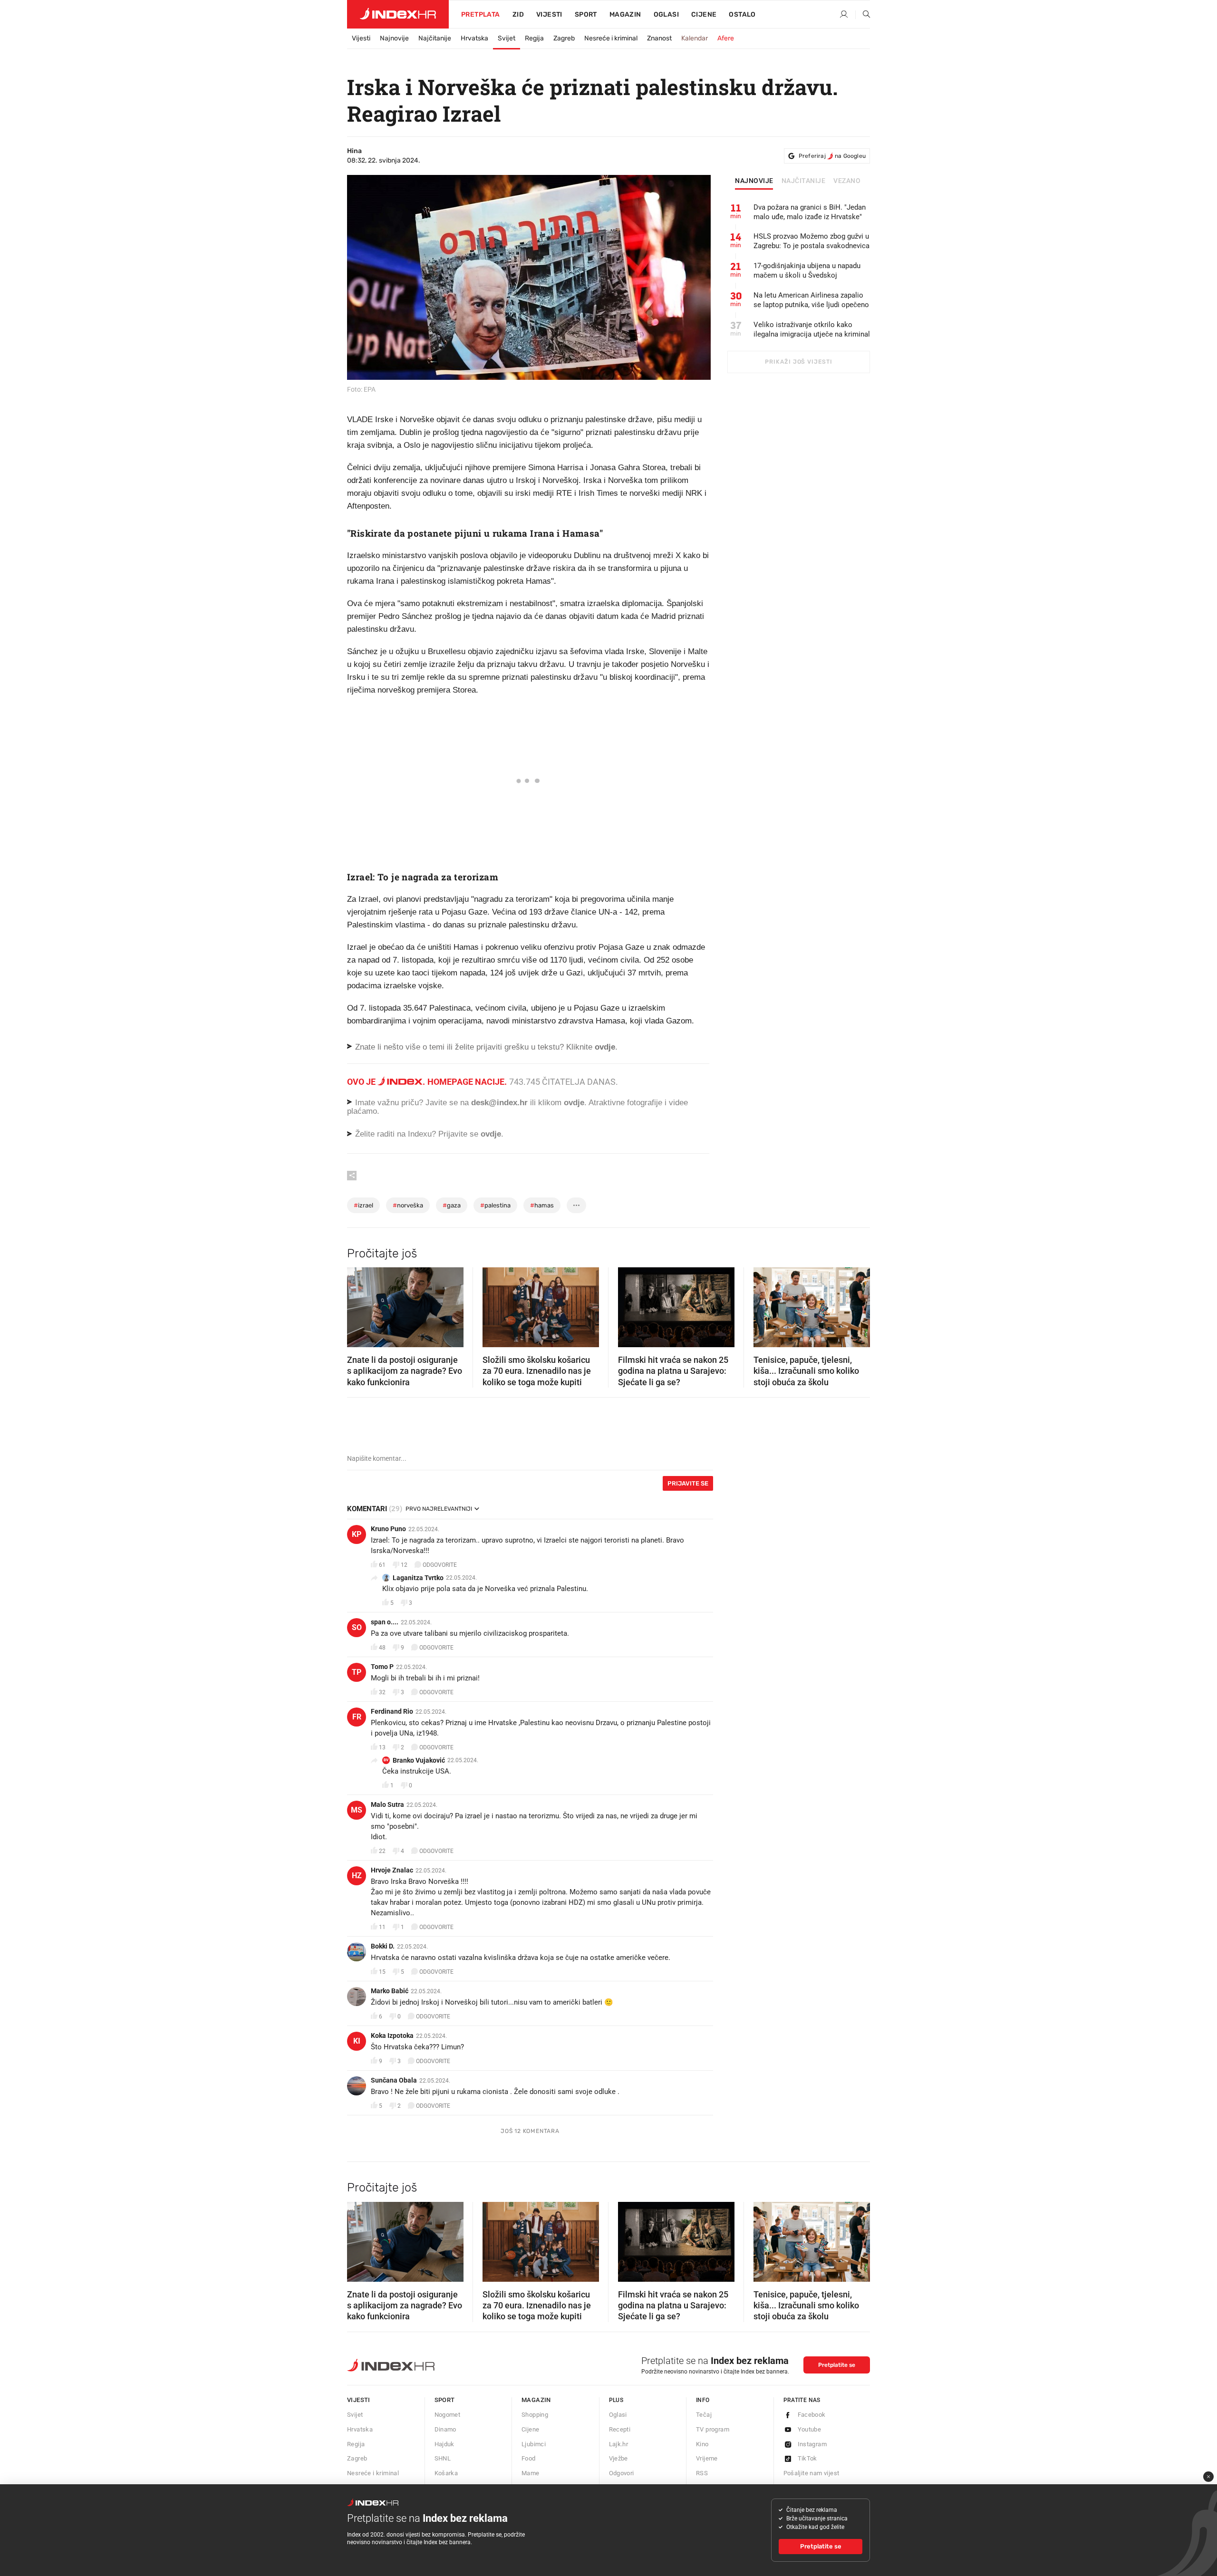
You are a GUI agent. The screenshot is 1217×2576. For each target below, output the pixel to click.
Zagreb (564, 38)
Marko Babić (390, 1991)
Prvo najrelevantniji (439, 1509)
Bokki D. (383, 1946)
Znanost (659, 38)
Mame (531, 2473)
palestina (495, 1205)
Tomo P (382, 1667)
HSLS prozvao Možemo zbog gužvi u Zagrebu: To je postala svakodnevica (811, 241)
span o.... (385, 1622)
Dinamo (445, 2429)
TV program (713, 2429)
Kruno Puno (388, 1529)
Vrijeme (707, 2458)
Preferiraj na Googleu (832, 156)
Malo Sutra (387, 1804)
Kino (702, 2444)
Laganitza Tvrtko (418, 1578)
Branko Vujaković (419, 1760)
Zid (518, 14)
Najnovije (394, 38)
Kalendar (695, 38)
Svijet (507, 38)
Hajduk (444, 2444)
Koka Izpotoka (392, 2036)
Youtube (810, 2429)
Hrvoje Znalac (392, 1870)
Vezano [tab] (847, 181)
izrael (363, 1205)
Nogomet (448, 2415)
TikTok (807, 2458)
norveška (408, 1205)
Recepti (620, 2429)
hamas (542, 1205)
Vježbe (618, 2458)
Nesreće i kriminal (611, 38)
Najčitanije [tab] (804, 181)
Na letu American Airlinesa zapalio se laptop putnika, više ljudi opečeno (811, 300)
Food (529, 2458)
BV (386, 1760)
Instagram (812, 2444)
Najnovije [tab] (754, 181)
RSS (702, 2473)
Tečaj (704, 2415)
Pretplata (481, 14)
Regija (534, 38)
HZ (357, 1876)
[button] (359, 1304)
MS (357, 1810)
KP (357, 1534)
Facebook (812, 2415)
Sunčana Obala (394, 2080)
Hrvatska (474, 38)
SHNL (443, 2458)
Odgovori (622, 2473)
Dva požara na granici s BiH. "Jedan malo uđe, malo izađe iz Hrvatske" (810, 212)
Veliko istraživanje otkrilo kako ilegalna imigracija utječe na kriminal (812, 329)
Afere (726, 38)
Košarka (446, 2473)
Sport (586, 14)
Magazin (536, 2400)
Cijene (704, 14)
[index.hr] (398, 14)
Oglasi (666, 14)
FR (357, 1717)
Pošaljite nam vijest (811, 2473)
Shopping (535, 2415)
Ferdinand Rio (392, 1711)
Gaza (452, 1205)
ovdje (574, 1103)
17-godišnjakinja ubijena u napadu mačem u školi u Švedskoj (807, 270)
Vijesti (549, 14)
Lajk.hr (619, 2444)
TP (357, 1672)
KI (357, 2041)
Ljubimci (534, 2444)
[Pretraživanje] (863, 15)
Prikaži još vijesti (798, 362)
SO (357, 1627)
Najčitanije (435, 38)
